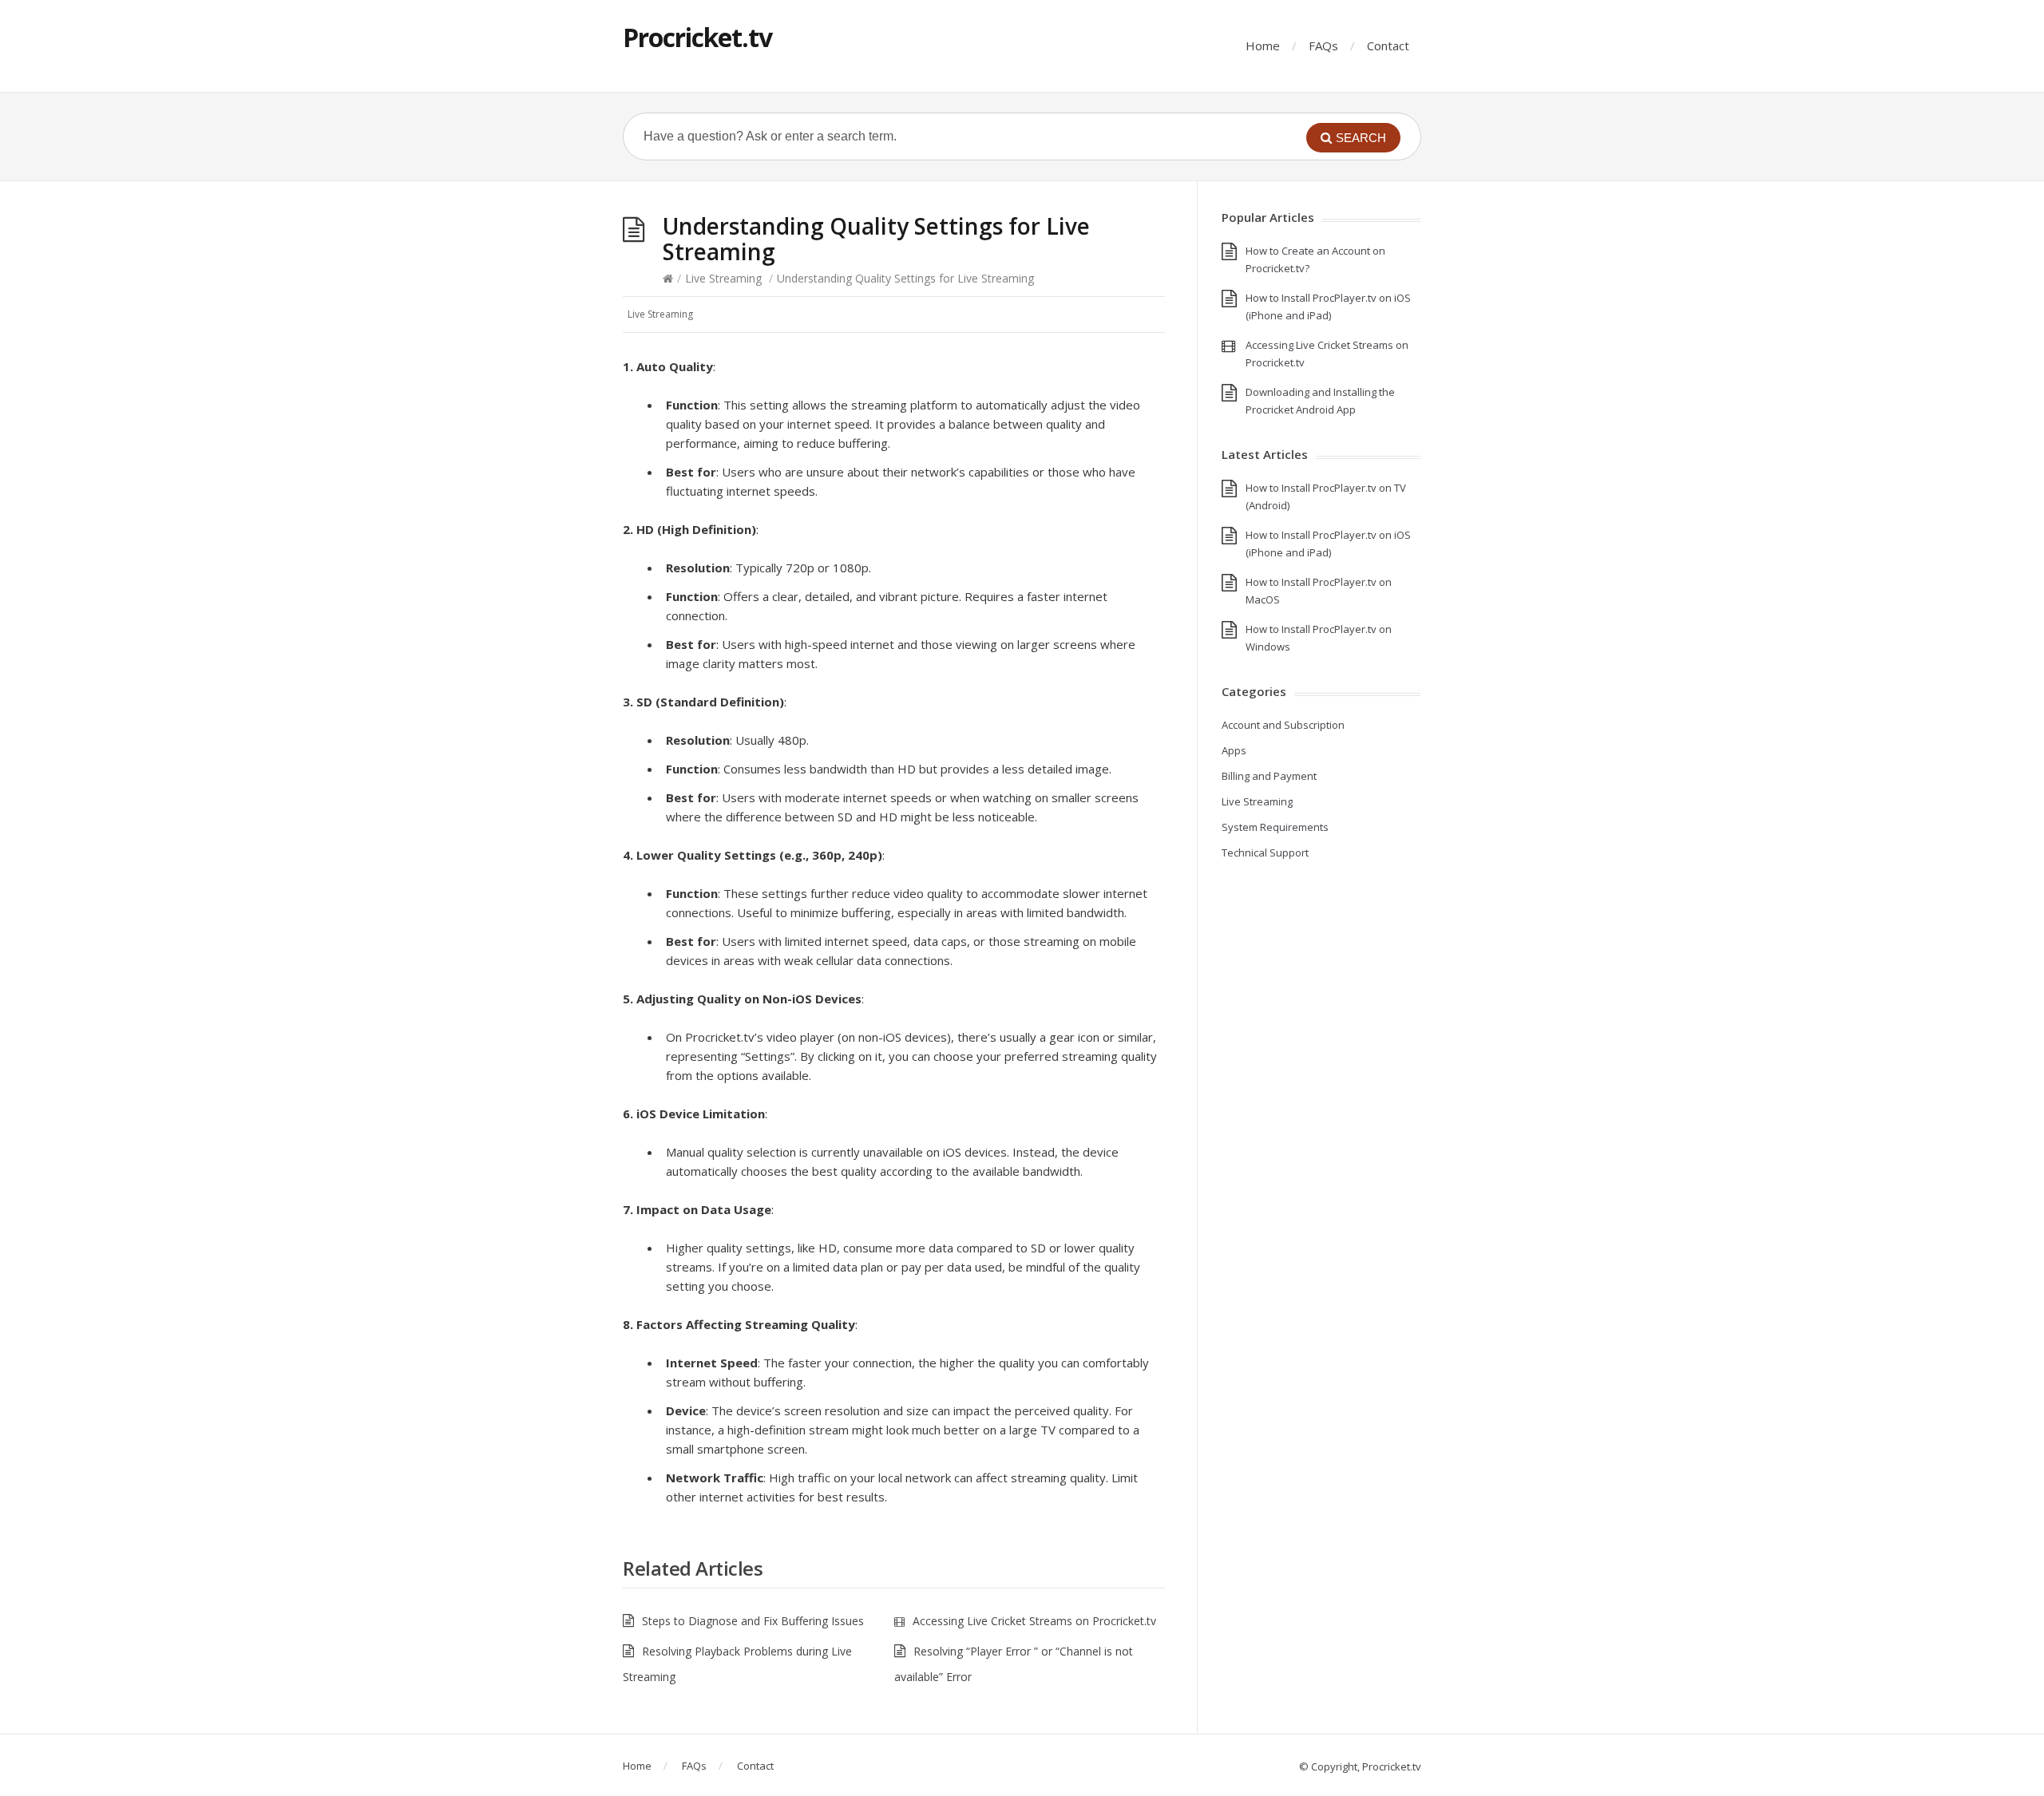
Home (1263, 45)
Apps (1234, 750)
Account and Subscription (1283, 725)
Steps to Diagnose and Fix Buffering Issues (753, 1621)
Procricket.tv (697, 37)
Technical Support (1265, 853)
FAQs (1323, 45)
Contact (1388, 45)
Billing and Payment (1269, 776)
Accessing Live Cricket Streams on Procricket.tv (1034, 1621)
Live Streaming (723, 278)
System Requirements (1275, 827)
